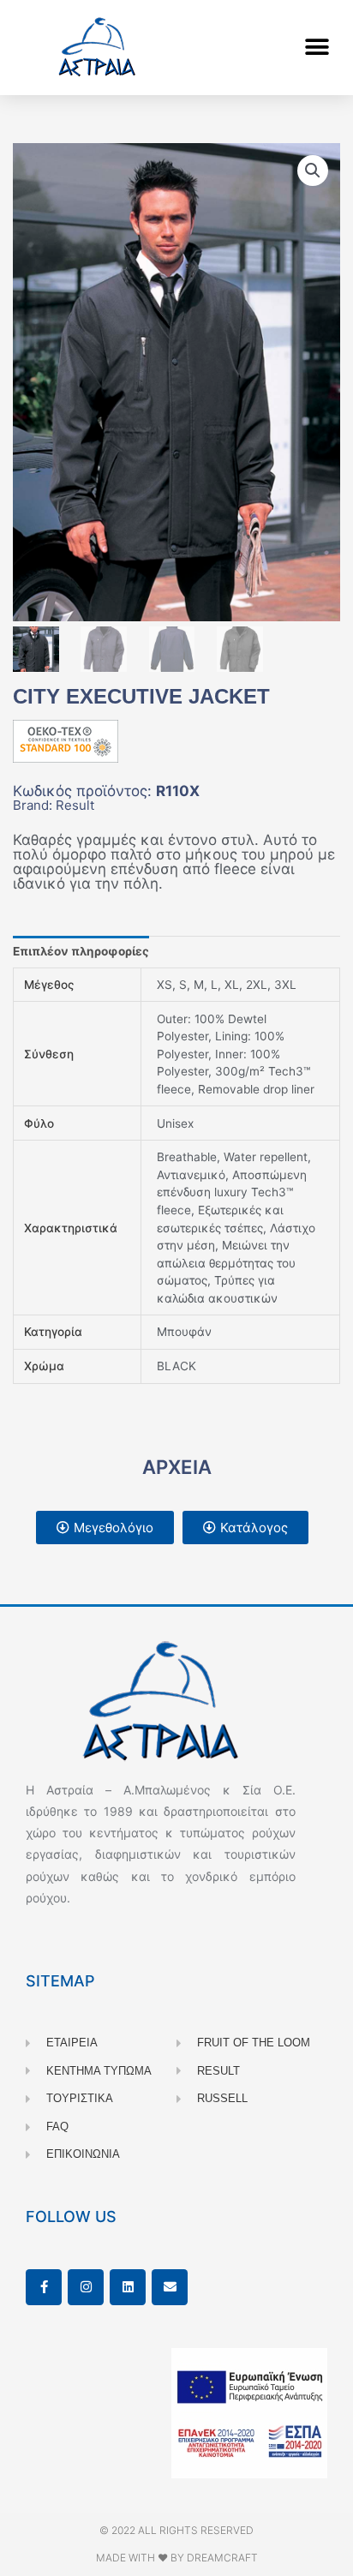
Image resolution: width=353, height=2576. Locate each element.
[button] (317, 48)
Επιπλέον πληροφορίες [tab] (81, 951)
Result (75, 805)
